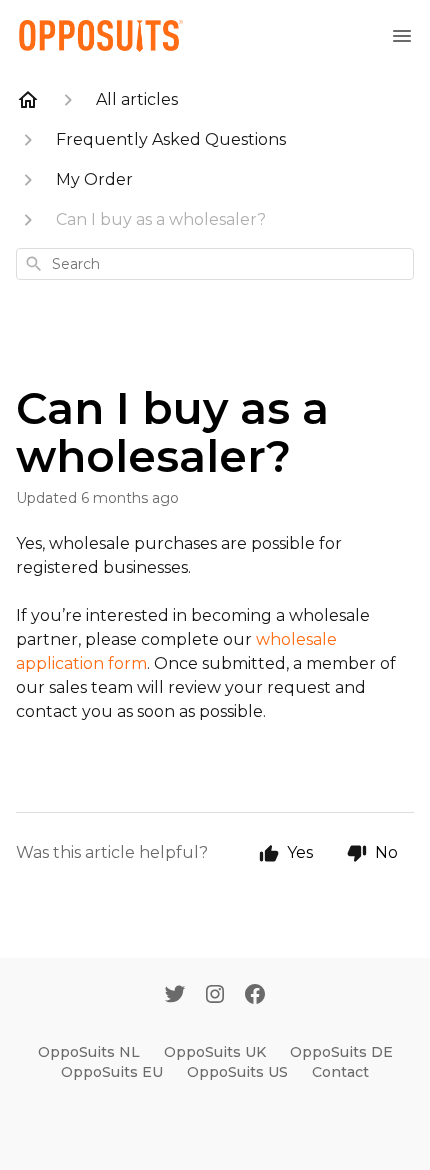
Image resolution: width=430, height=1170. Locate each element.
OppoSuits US (237, 1072)
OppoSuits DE (341, 1052)
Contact (340, 1072)
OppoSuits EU (112, 1072)
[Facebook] (255, 996)
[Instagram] (215, 996)
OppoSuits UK (215, 1052)
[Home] (28, 100)
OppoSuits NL (89, 1052)
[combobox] (215, 264)
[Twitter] (175, 996)
